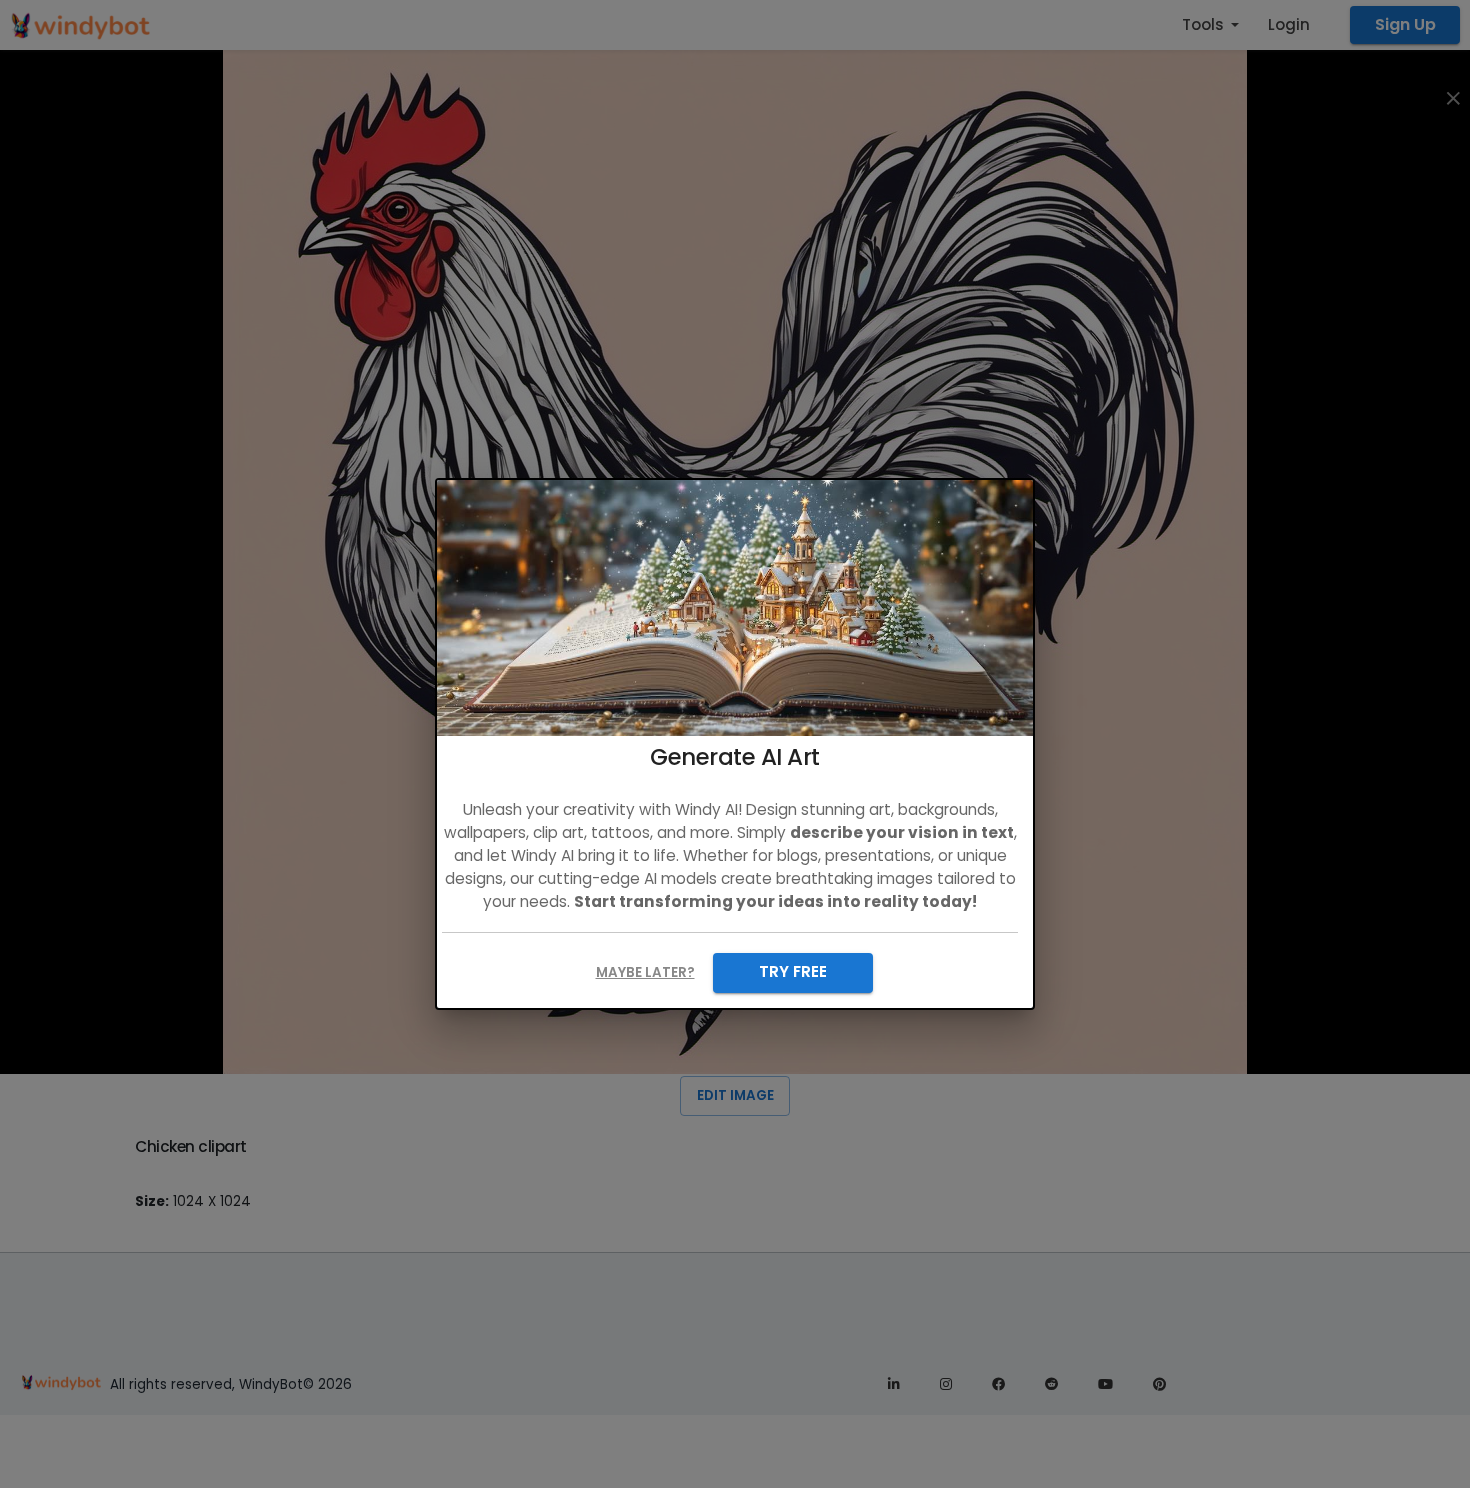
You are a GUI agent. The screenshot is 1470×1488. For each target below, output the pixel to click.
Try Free (793, 971)
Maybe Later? (645, 972)
